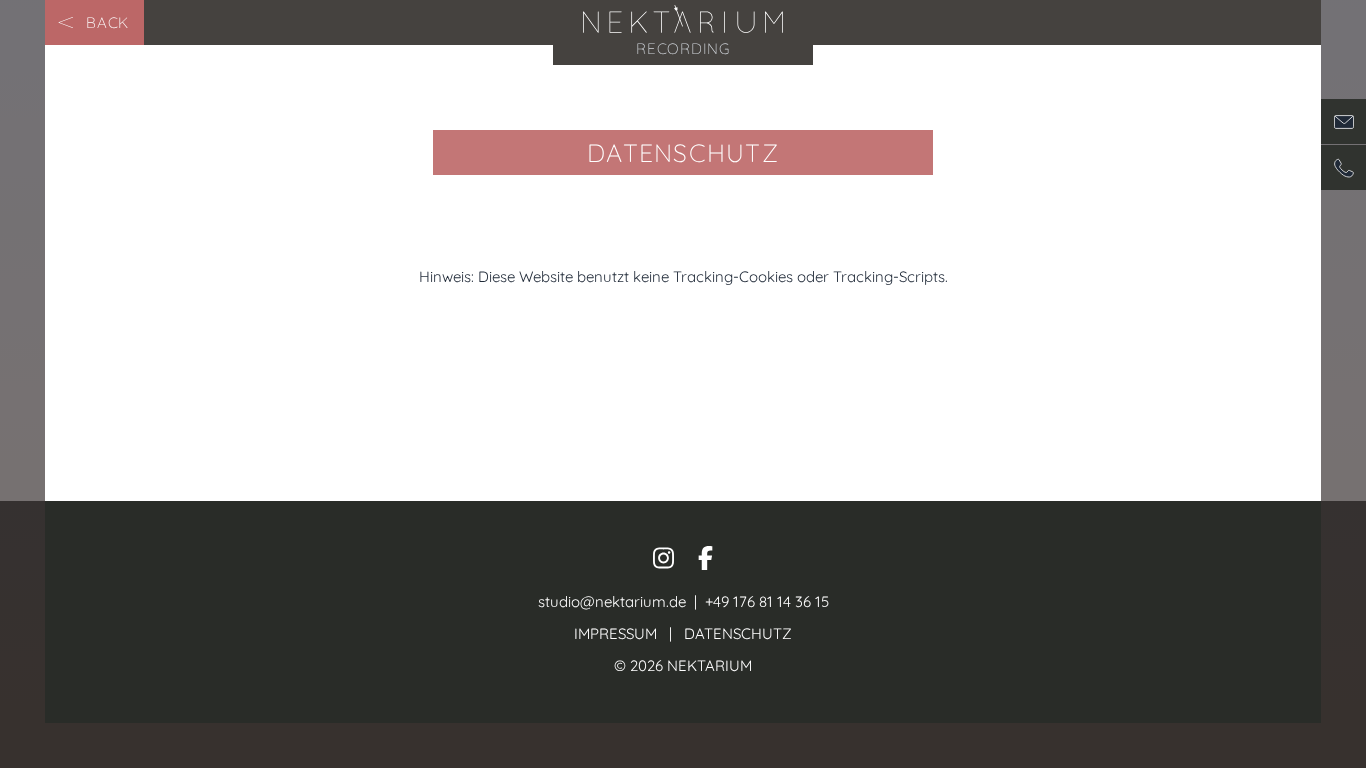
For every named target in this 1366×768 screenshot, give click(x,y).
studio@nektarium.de (612, 601)
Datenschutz (738, 633)
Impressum (615, 633)
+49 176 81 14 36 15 (765, 601)
